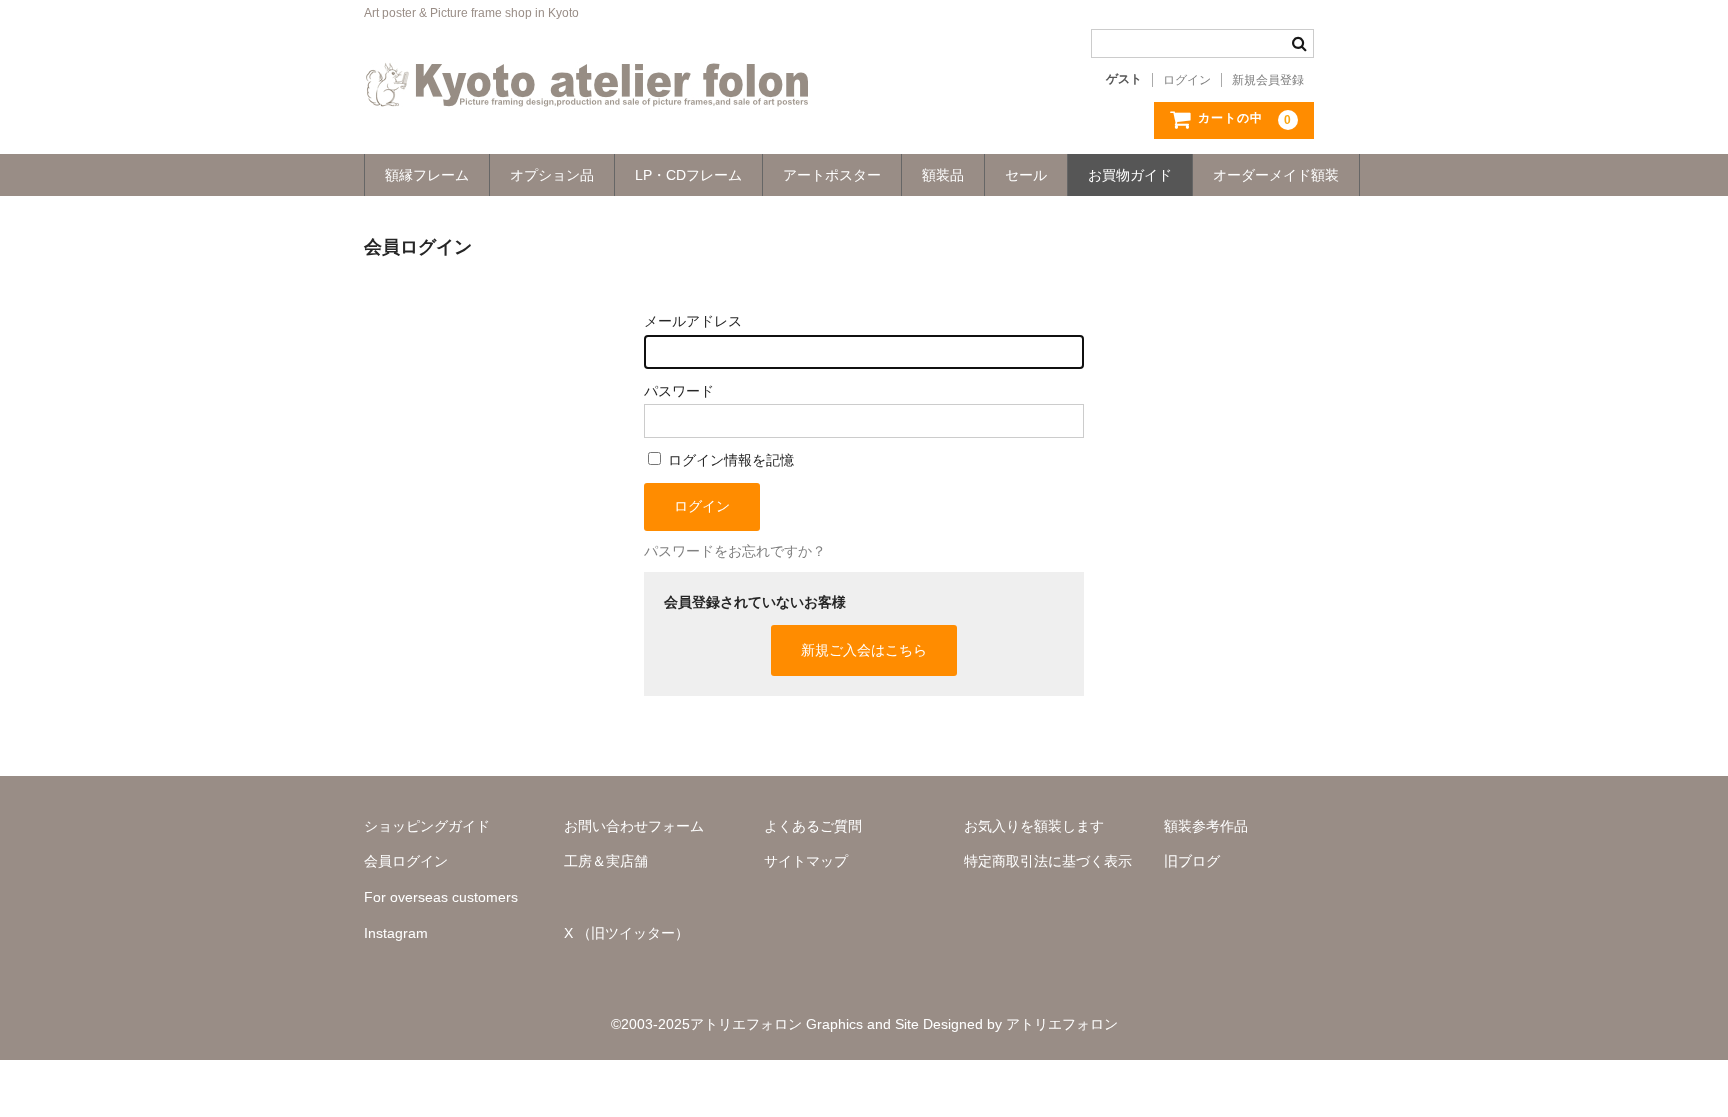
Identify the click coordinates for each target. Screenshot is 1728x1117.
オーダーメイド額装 (1276, 175)
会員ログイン (406, 861)
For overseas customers (441, 897)
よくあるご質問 (813, 826)
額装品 (943, 175)
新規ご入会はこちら (864, 650)
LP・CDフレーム (688, 175)
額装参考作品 (1206, 826)
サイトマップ (806, 861)
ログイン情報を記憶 (729, 460)
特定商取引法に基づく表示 (1048, 861)
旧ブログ (1192, 861)
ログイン (1187, 80)
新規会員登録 (1268, 80)
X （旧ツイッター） (626, 933)
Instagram (396, 933)
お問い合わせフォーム (634, 826)
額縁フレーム (427, 175)
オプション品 (552, 175)
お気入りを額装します (1034, 826)
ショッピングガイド (427, 826)
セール (1026, 175)
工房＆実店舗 (606, 861)
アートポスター (832, 175)
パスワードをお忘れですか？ (735, 551)
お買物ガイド (1130, 175)
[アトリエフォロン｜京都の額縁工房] (587, 87)
